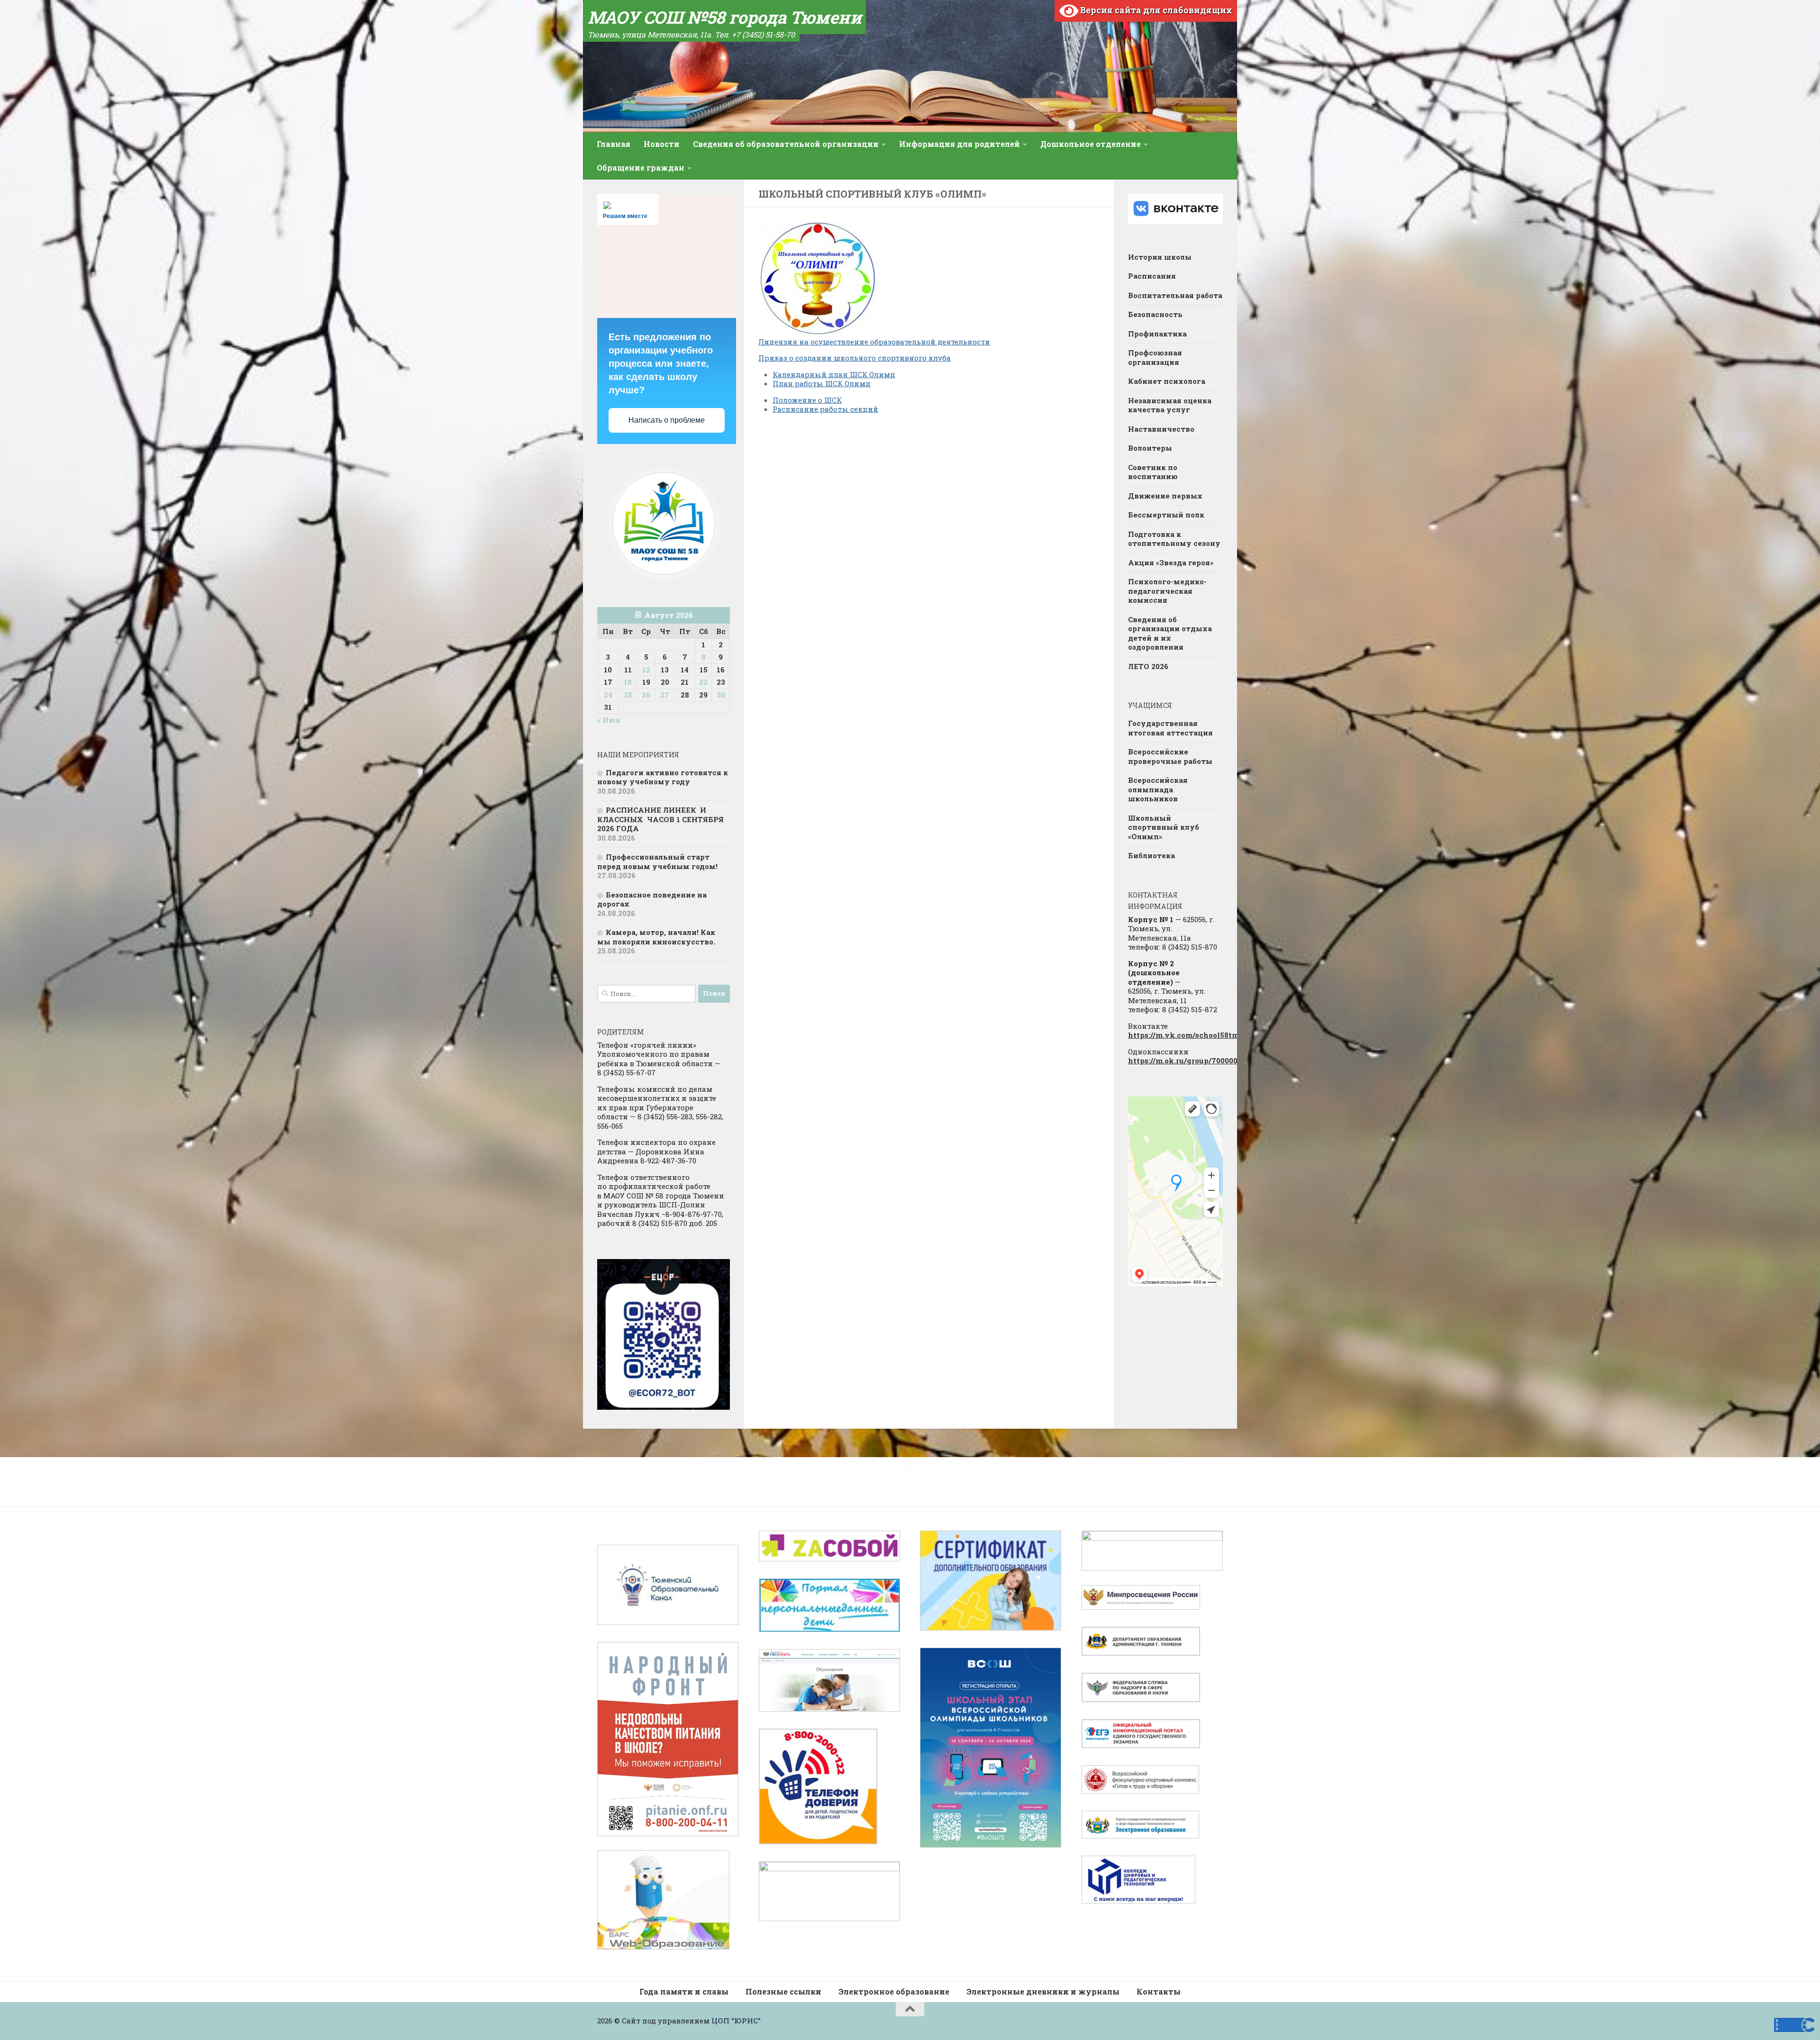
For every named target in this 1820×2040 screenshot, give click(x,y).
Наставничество (1161, 429)
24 (608, 695)
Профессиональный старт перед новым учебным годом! (657, 861)
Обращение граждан (641, 168)
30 (721, 695)
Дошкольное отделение (1091, 144)
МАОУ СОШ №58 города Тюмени (724, 17)
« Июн (609, 720)
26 (646, 695)
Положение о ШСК (807, 400)
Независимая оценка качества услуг (1170, 405)
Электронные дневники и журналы (1043, 1991)
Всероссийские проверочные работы (1170, 756)
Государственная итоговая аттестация (1170, 728)
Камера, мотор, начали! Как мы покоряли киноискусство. (656, 937)
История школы (1160, 257)
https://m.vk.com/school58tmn (1186, 1035)
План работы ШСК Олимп (822, 383)
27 (665, 695)
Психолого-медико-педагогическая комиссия (1167, 591)
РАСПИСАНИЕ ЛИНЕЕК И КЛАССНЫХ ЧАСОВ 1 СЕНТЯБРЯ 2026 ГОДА (660, 819)
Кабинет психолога (1167, 381)
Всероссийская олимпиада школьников (1158, 789)
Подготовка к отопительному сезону (1174, 539)
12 (646, 670)
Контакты (1159, 1991)
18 (628, 682)
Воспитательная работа (1175, 295)
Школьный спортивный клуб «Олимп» (1164, 827)
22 (703, 682)
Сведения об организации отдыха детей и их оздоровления (1170, 633)
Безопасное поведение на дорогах (652, 899)
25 (628, 695)
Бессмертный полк (1166, 515)
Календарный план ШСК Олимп (834, 374)
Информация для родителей (960, 144)
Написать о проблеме (667, 420)
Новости (662, 144)
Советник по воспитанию (1153, 472)
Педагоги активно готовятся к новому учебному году (663, 777)
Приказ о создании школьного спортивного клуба (855, 358)
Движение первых (1165, 496)
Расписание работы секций (825, 409)
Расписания (1152, 276)
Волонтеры (1150, 448)
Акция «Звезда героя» (1172, 562)
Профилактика (1157, 334)
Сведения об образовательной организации (786, 144)
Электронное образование (894, 1991)
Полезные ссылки (783, 1991)
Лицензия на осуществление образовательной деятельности (874, 342)
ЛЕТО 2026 (1148, 666)
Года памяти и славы (684, 1991)
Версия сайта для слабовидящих (1155, 10)
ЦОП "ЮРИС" (736, 2021)
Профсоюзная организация (1155, 357)
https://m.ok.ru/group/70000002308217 (1200, 1061)
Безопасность (1155, 314)
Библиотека (1151, 855)
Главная (614, 144)
